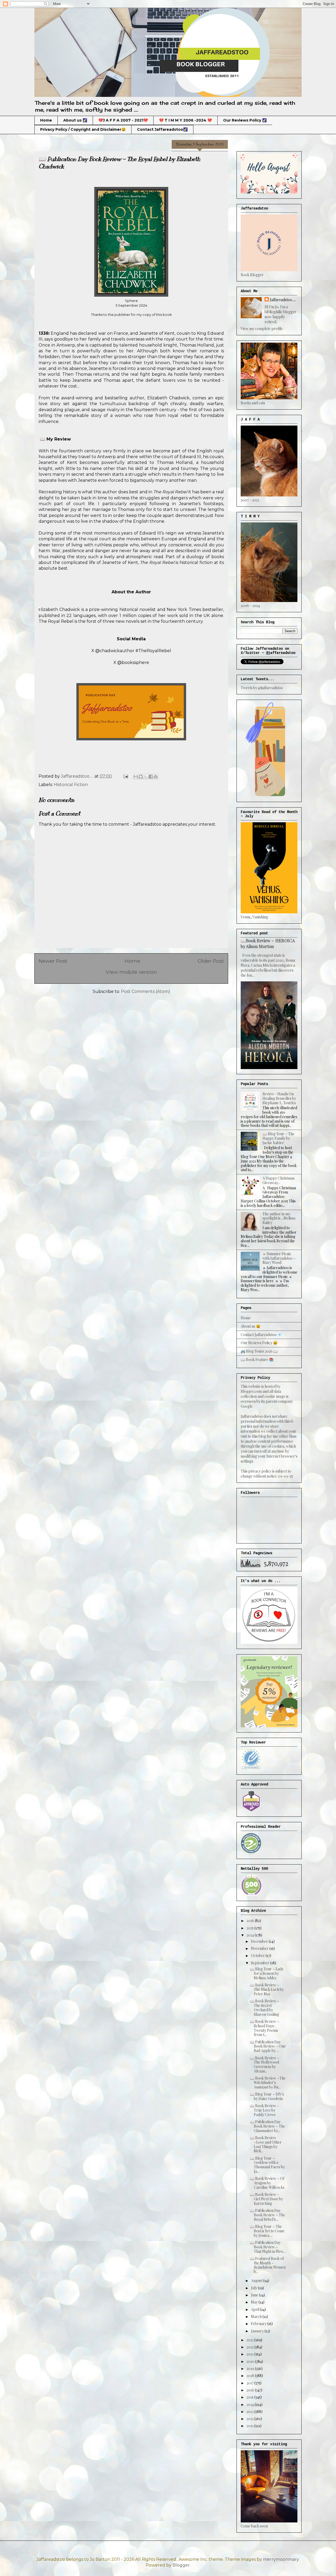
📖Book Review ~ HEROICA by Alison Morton (268, 943)
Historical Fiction (71, 785)
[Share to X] (146, 777)
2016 (251, 2390)
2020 (251, 2361)
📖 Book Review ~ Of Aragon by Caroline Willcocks (267, 2183)
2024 (251, 1935)
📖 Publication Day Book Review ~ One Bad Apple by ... (268, 2046)
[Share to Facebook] (151, 777)
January (258, 2331)
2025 (250, 1928)
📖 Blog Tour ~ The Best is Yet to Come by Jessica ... (267, 2231)
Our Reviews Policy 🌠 (245, 120)
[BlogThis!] (141, 777)
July (254, 2288)
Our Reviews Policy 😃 (259, 1343)
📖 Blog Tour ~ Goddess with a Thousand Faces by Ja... (267, 2165)
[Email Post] (125, 776)
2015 (250, 2397)
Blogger (181, 2565)
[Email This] (136, 777)
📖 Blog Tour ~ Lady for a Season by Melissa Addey (267, 1973)
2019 (251, 2368)
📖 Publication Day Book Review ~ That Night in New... (268, 2247)
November (260, 1948)
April (256, 2309)
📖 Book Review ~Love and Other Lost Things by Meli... (266, 2144)
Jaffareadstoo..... (283, 300)
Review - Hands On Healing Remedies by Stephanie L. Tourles (279, 1098)
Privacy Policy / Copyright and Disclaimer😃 (83, 129)
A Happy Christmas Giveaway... (279, 1180)
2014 (251, 2404)
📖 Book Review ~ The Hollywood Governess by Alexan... (265, 2064)
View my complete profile (262, 329)
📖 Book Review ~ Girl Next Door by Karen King (266, 2199)
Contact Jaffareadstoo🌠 (162, 129)
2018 (251, 2376)
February (259, 2324)
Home (46, 120)
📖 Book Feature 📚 (257, 1360)
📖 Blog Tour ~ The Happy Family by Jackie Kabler (279, 1138)
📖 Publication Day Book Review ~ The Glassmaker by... (267, 2126)
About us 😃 (251, 1326)
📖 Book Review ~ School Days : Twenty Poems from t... (265, 2028)
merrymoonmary (281, 2559)
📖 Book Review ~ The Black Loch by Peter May (267, 1989)
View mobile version (131, 972)
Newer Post (53, 961)
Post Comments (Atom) (146, 991)
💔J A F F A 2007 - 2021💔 (123, 120)
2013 (250, 2412)
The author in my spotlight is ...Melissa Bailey (279, 1218)
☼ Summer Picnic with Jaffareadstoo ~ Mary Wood (279, 1258)
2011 (250, 2426)
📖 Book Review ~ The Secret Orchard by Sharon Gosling (265, 2007)
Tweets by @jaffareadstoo (262, 688)
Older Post (211, 961)
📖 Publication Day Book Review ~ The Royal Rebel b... (267, 2215)
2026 (251, 1921)
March (257, 2316)
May (255, 2302)
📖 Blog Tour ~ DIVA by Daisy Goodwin (267, 2096)
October (258, 1955)
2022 (250, 2347)
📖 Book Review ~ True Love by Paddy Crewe (265, 2110)
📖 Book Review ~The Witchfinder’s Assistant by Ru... (268, 2083)
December (260, 1941)
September (261, 1963)
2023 (250, 2340)
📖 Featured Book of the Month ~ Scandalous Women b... (268, 2265)
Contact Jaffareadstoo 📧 (261, 1335)
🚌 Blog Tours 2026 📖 (259, 1351)
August (257, 2281)
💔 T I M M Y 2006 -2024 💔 (185, 120)
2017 (250, 2383)
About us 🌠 (75, 120)
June (255, 2295)
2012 (250, 2419)
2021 (250, 2354)
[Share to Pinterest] (156, 777)
